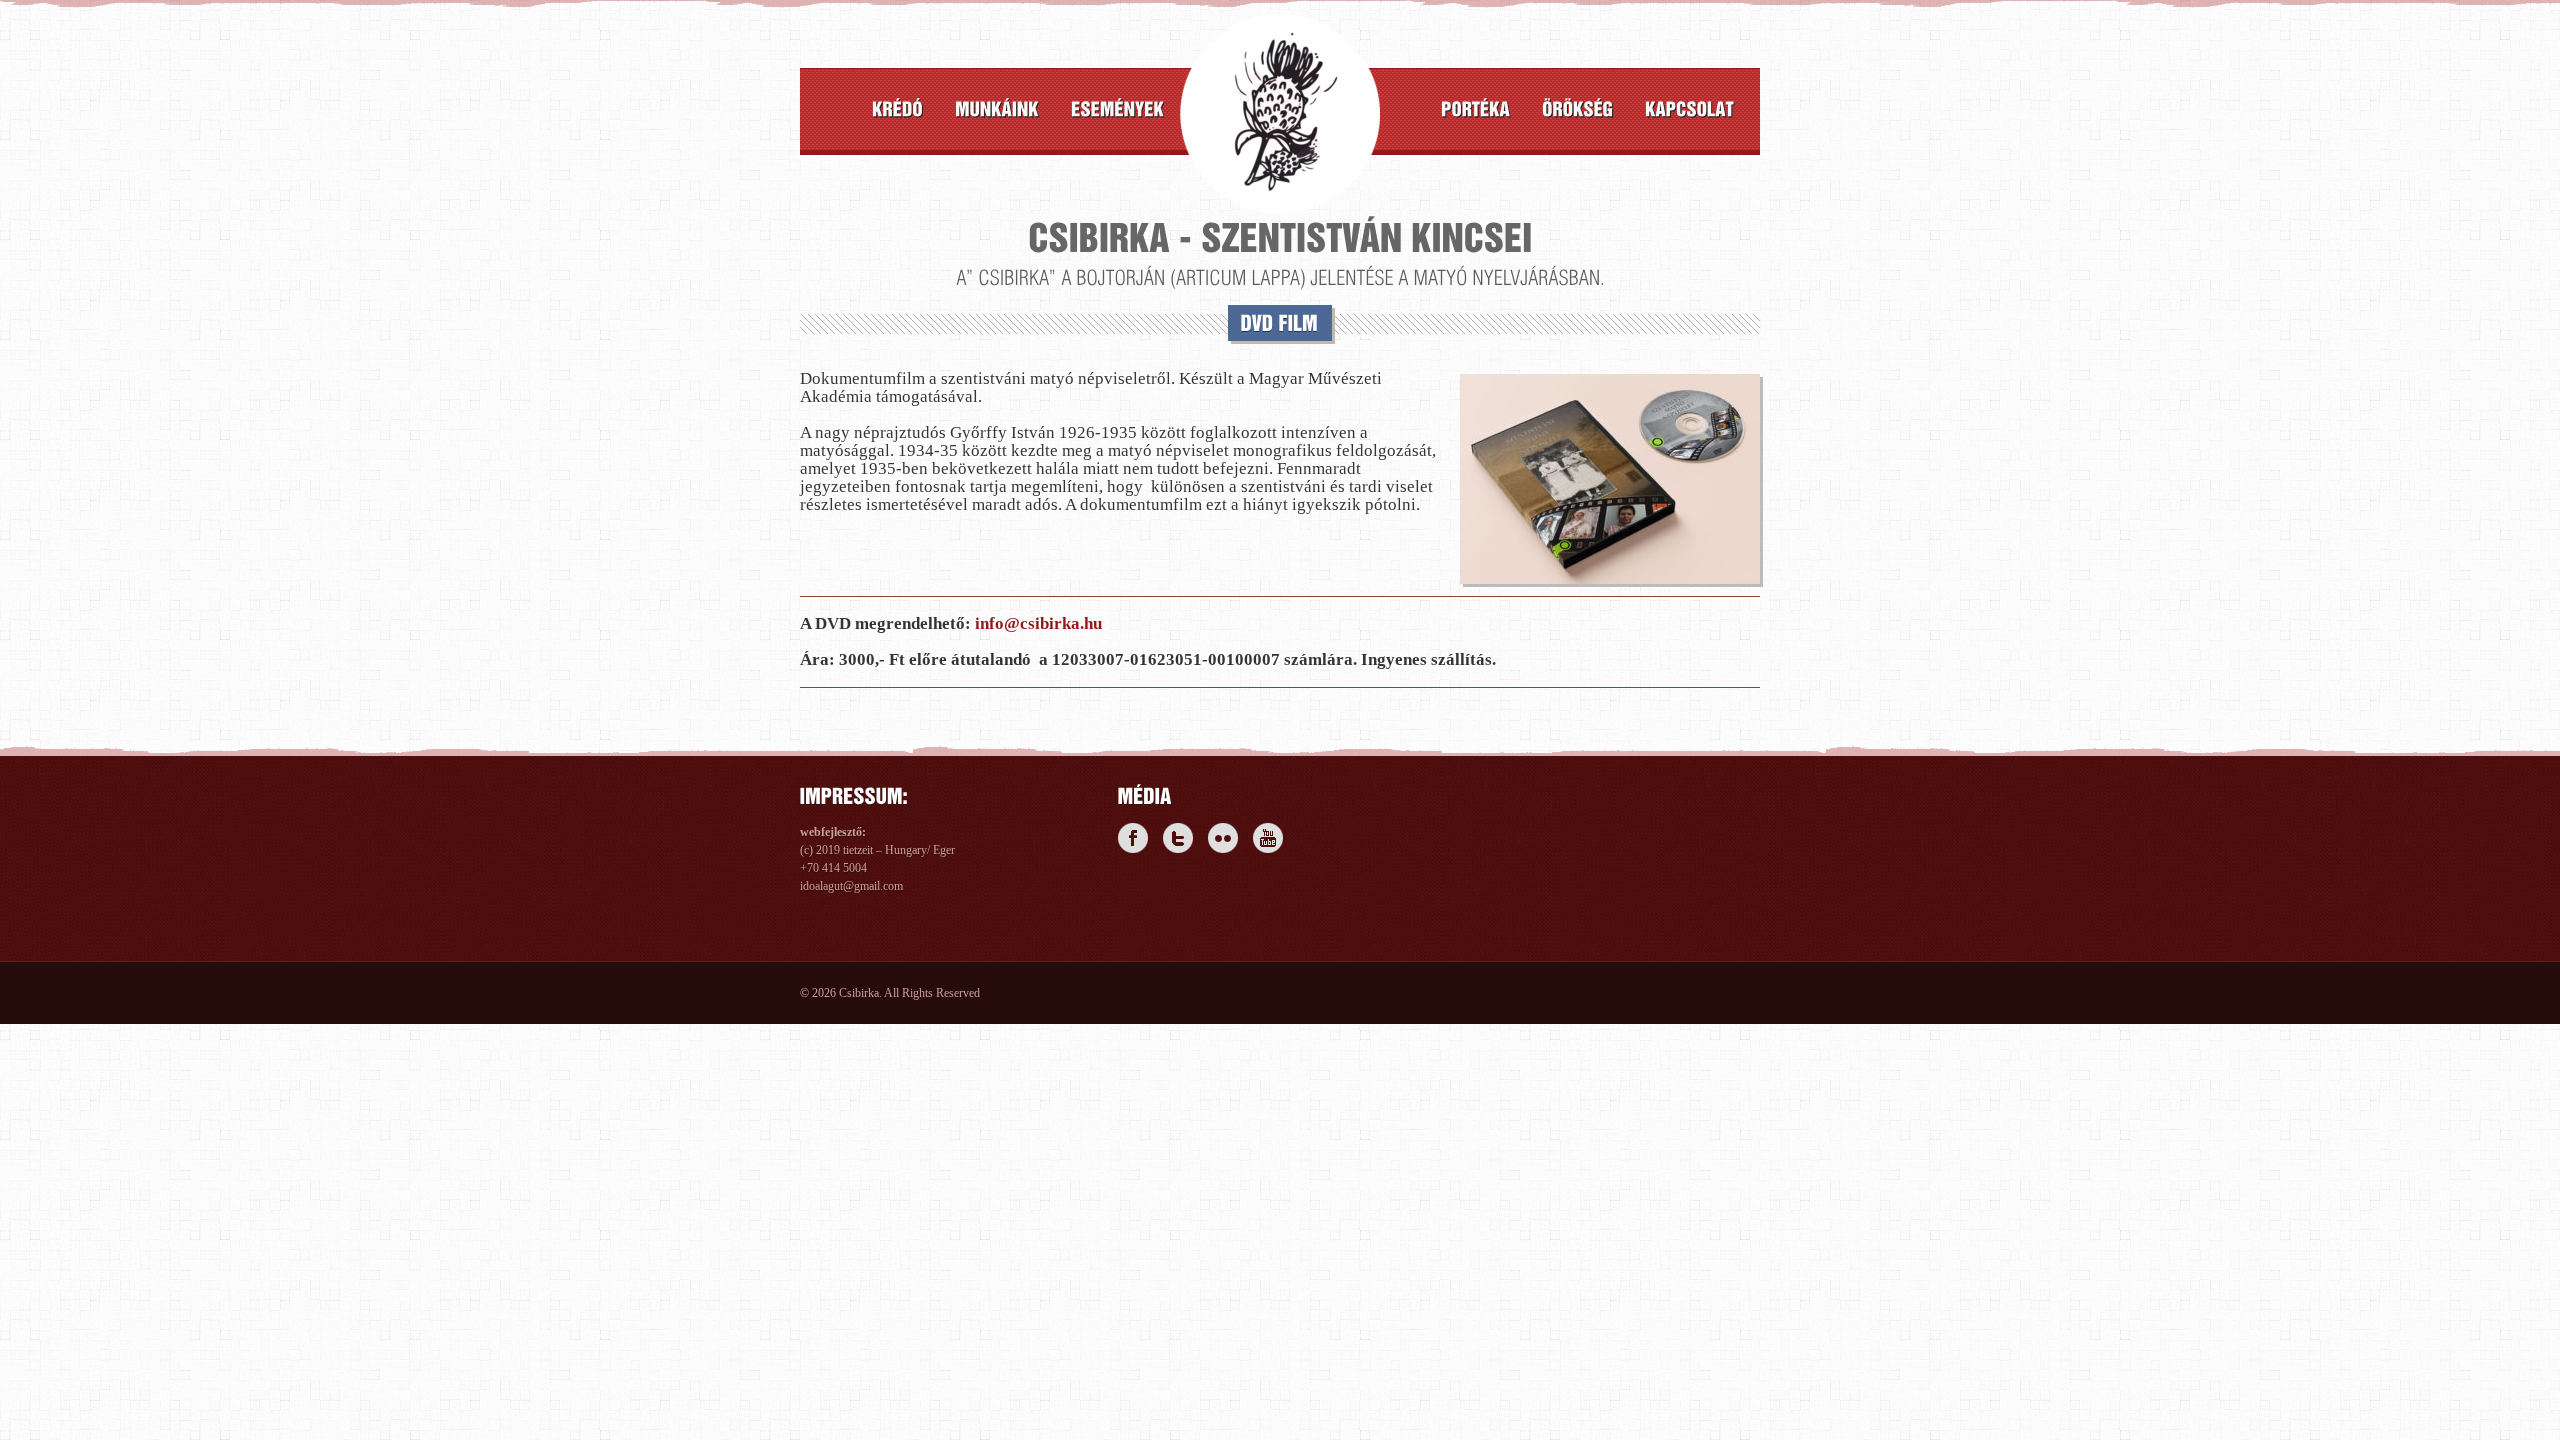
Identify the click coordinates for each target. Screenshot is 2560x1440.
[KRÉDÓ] (897, 109)
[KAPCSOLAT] (1689, 109)
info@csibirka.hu (1038, 623)
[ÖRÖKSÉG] (1577, 109)
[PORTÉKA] (1475, 109)
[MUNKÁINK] (997, 109)
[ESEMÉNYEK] (1117, 109)
